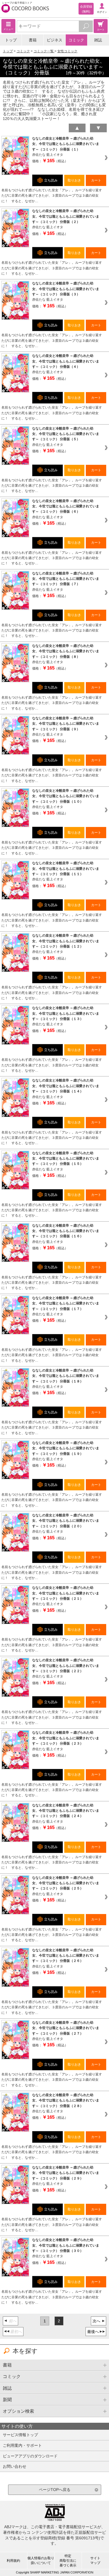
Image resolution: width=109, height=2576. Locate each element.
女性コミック (67, 51)
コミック (76, 40)
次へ (96, 2321)
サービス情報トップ (20, 2435)
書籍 (33, 40)
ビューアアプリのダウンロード (30, 2456)
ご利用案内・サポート (22, 2445)
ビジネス (54, 40)
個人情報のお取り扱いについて (41, 2560)
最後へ (93, 2332)
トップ (11, 40)
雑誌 (98, 40)
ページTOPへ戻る (55, 2490)
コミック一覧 (44, 51)
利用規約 (13, 2561)
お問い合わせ (15, 2466)
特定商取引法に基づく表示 (68, 2561)
